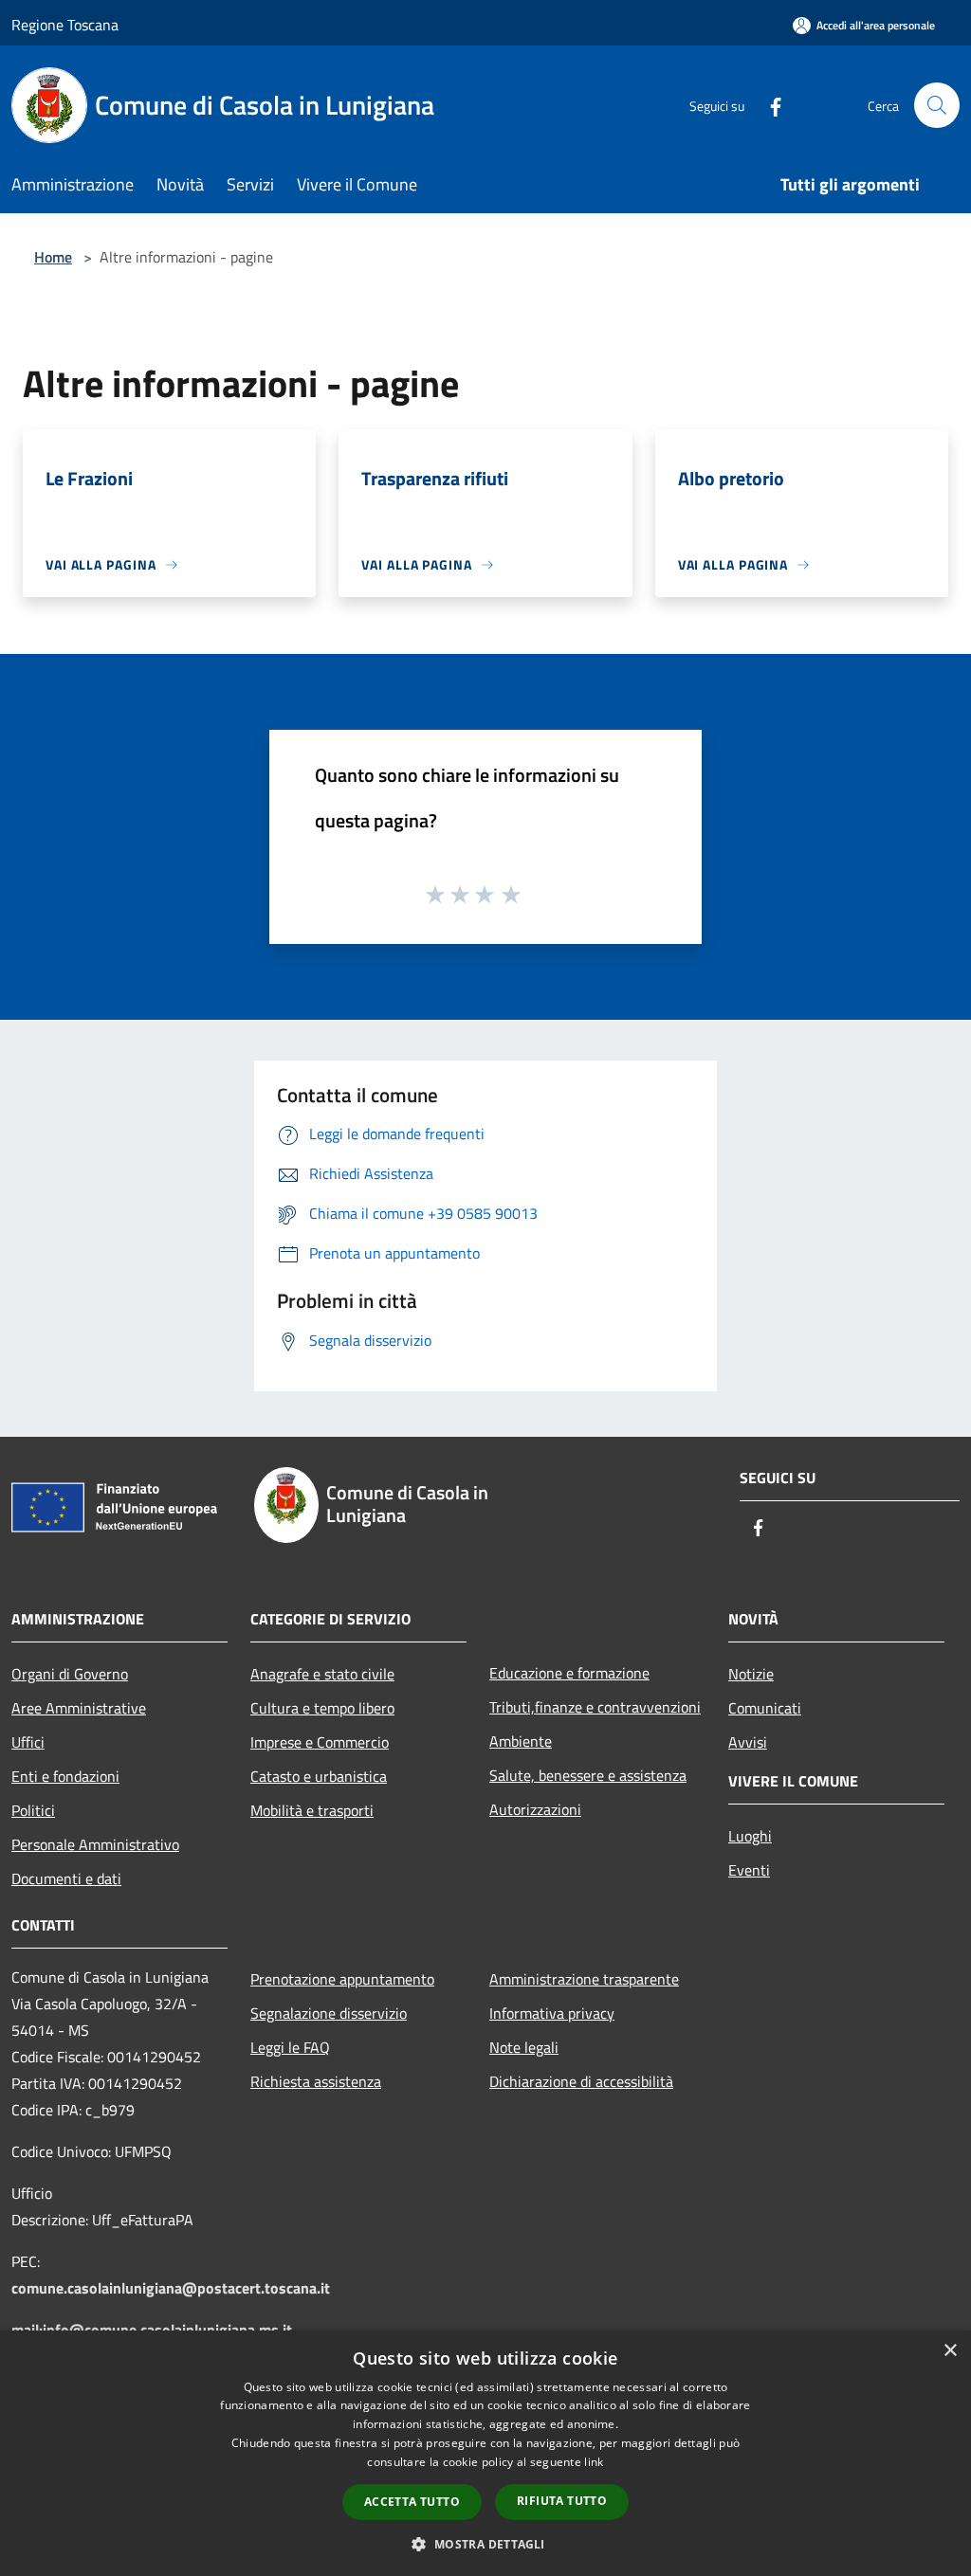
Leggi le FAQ (290, 2047)
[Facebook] (768, 105)
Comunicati (765, 1708)
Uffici (28, 1742)
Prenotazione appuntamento (342, 1979)
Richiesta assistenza (316, 2081)
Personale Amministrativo (95, 1844)
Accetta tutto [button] (412, 2502)
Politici (33, 1810)
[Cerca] (937, 105)
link (594, 2462)
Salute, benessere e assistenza (588, 1775)
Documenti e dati (66, 1878)
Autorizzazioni (535, 1809)
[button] (485, 2544)
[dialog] (485, 2453)
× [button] (950, 2351)
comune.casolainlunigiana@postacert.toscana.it (171, 2288)
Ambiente (521, 1741)
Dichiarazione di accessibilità (581, 2081)
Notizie (751, 1674)
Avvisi (748, 1742)
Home (53, 257)
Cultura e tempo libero (322, 1708)
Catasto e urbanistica (319, 1776)
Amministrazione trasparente (584, 1979)
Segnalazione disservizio (329, 2013)
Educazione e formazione (569, 1673)
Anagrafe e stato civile (322, 1674)
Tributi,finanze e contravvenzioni (595, 1707)
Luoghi (750, 1836)
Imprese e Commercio (320, 1742)
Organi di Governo (70, 1674)
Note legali (524, 2047)
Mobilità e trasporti (312, 1810)
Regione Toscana (65, 25)
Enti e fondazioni (65, 1776)
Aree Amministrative (79, 1708)
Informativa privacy (552, 2013)
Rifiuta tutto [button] (562, 2501)
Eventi (749, 1870)
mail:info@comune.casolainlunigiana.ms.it (152, 2330)
